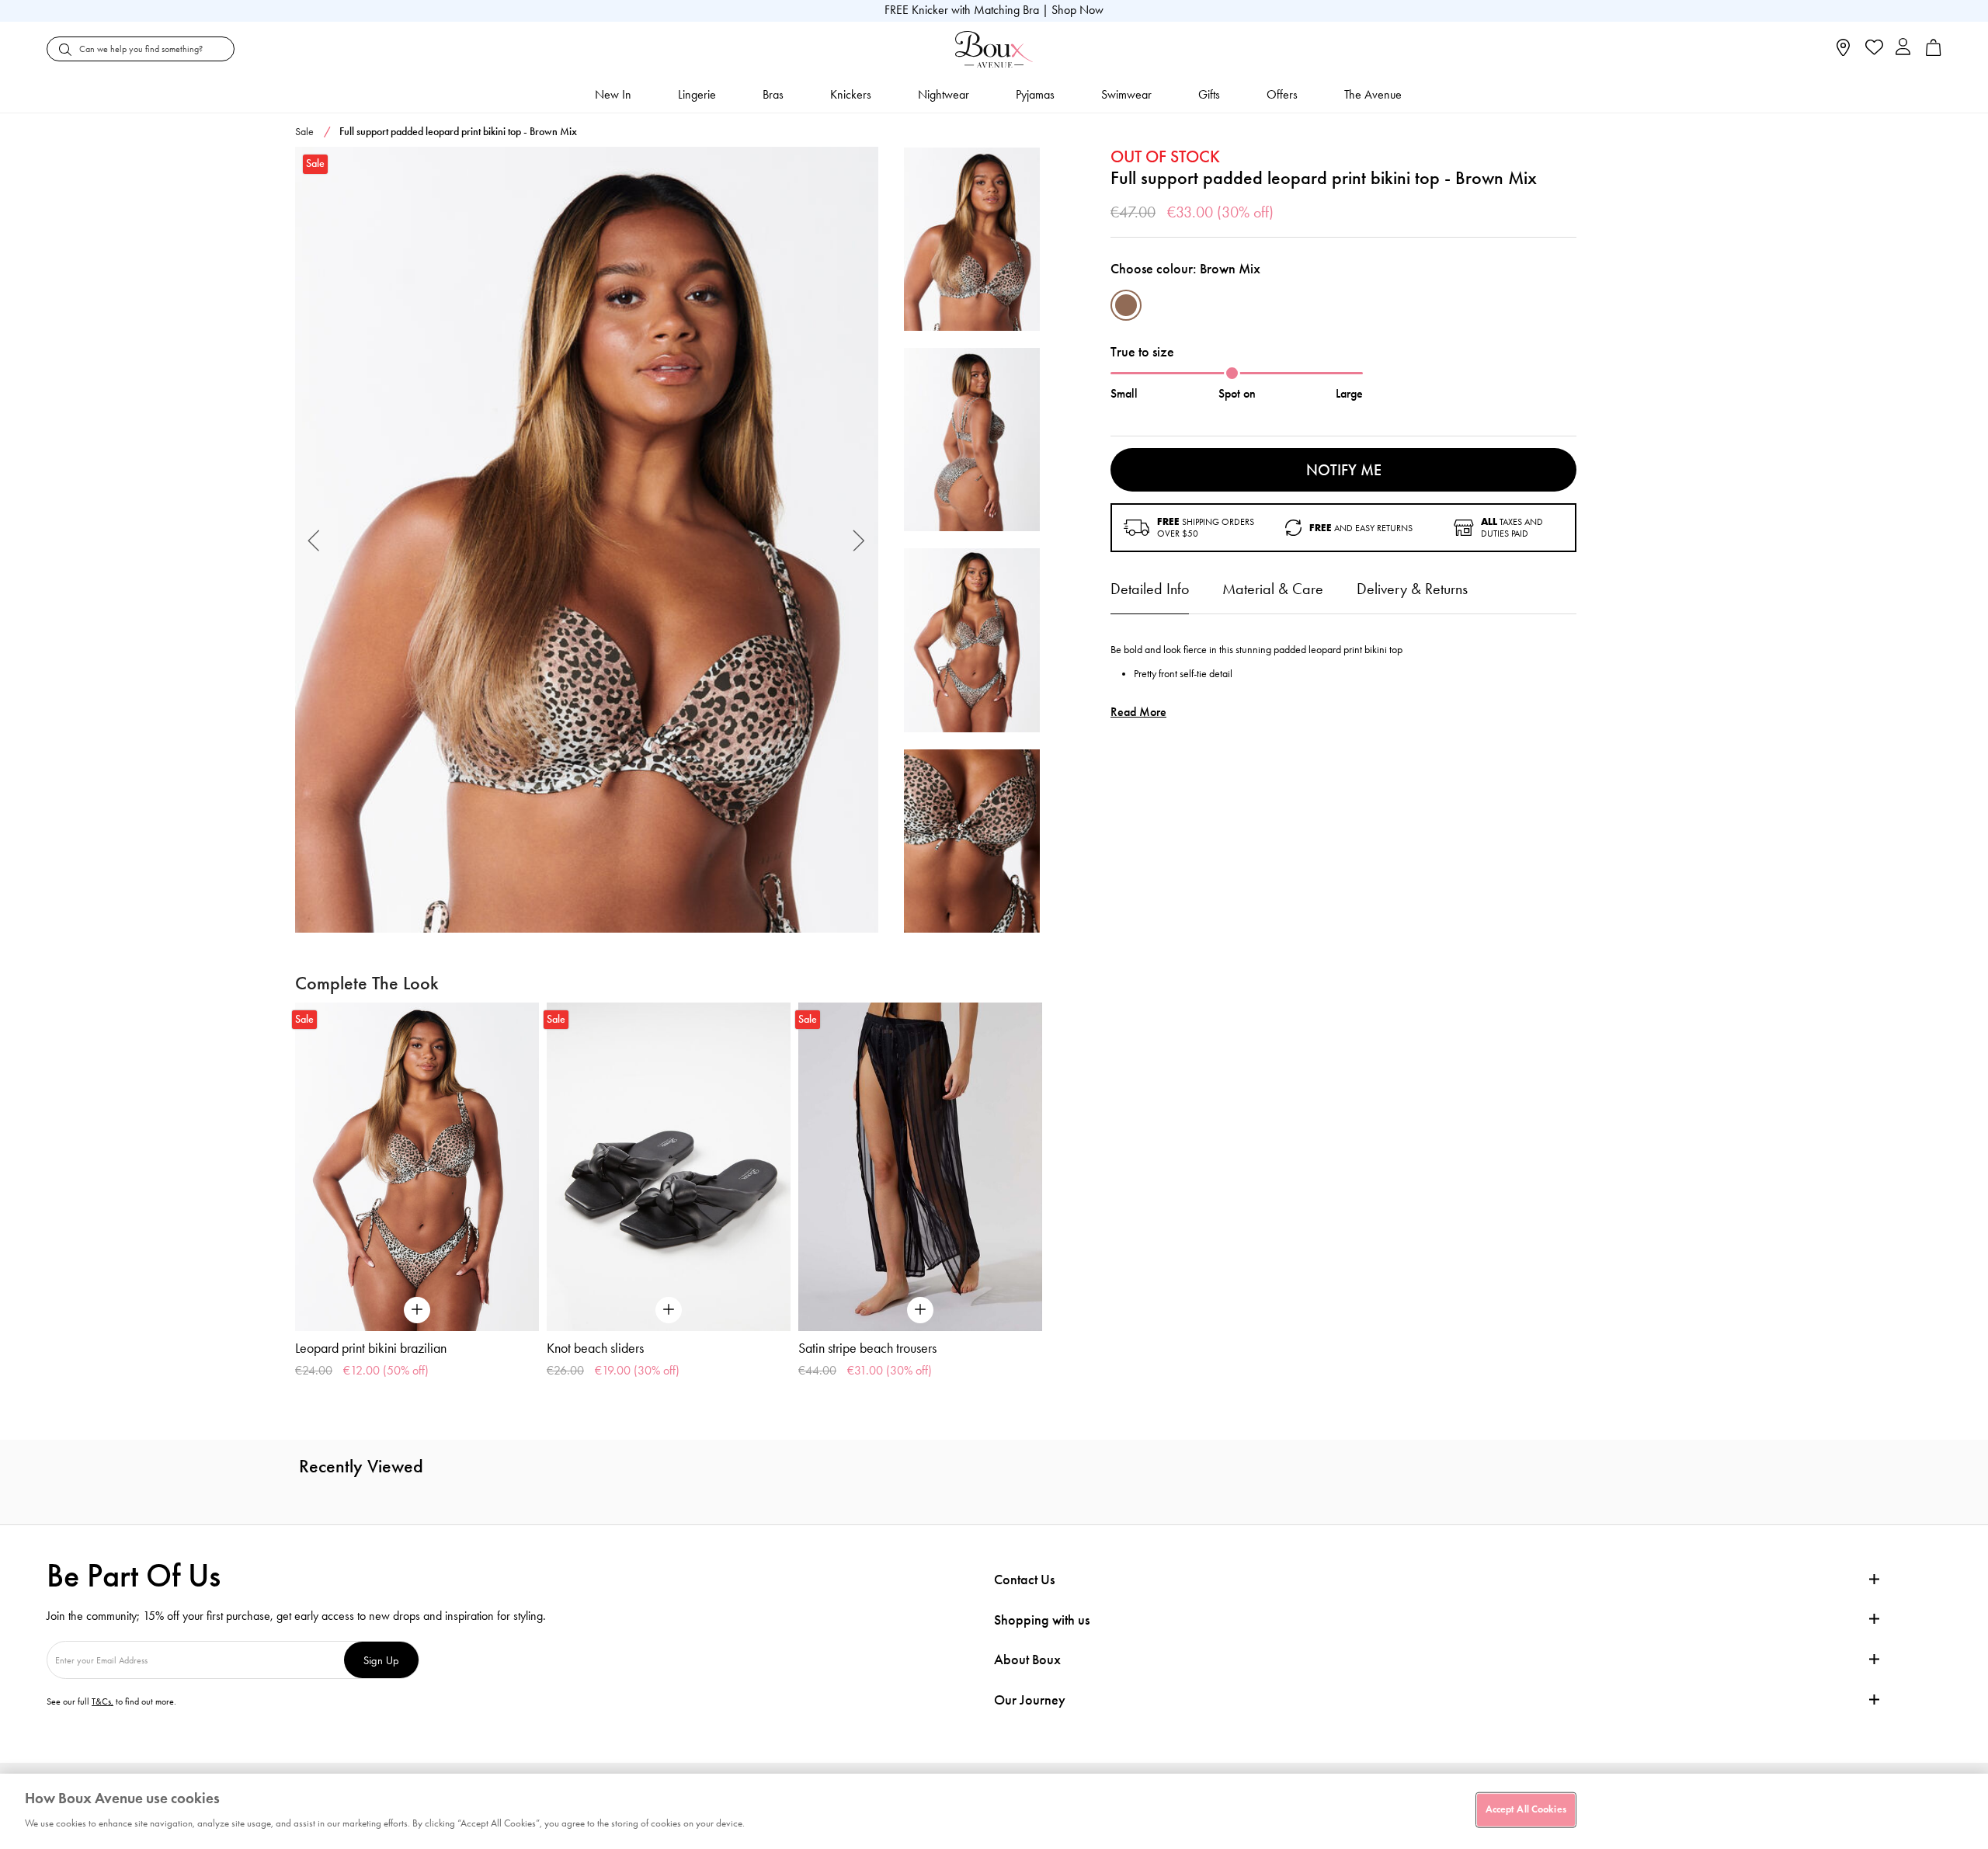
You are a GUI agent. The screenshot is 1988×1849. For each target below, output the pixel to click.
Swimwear (1126, 94)
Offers (1282, 94)
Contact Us (1024, 1580)
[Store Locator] (1843, 52)
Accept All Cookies (1526, 1809)
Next (859, 540)
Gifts (1209, 94)
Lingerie (697, 94)
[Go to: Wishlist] (1873, 49)
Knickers (851, 94)
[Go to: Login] (1903, 49)
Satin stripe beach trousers (867, 1348)
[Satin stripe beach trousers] (920, 1167)
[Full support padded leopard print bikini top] (587, 540)
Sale (304, 132)
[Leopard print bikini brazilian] (417, 1167)
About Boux (1027, 1660)
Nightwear (944, 94)
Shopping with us (1042, 1620)
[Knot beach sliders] (669, 1167)
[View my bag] (1934, 52)
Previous (314, 540)
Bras (773, 94)
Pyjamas (1035, 94)
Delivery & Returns (1412, 589)
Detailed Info (1150, 589)
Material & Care (1273, 589)
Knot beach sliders (595, 1348)
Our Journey (1030, 1700)
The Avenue (1373, 94)
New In (613, 94)
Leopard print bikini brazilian (371, 1348)
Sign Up (381, 1660)
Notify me (1344, 470)
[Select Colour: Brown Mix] (1126, 305)
